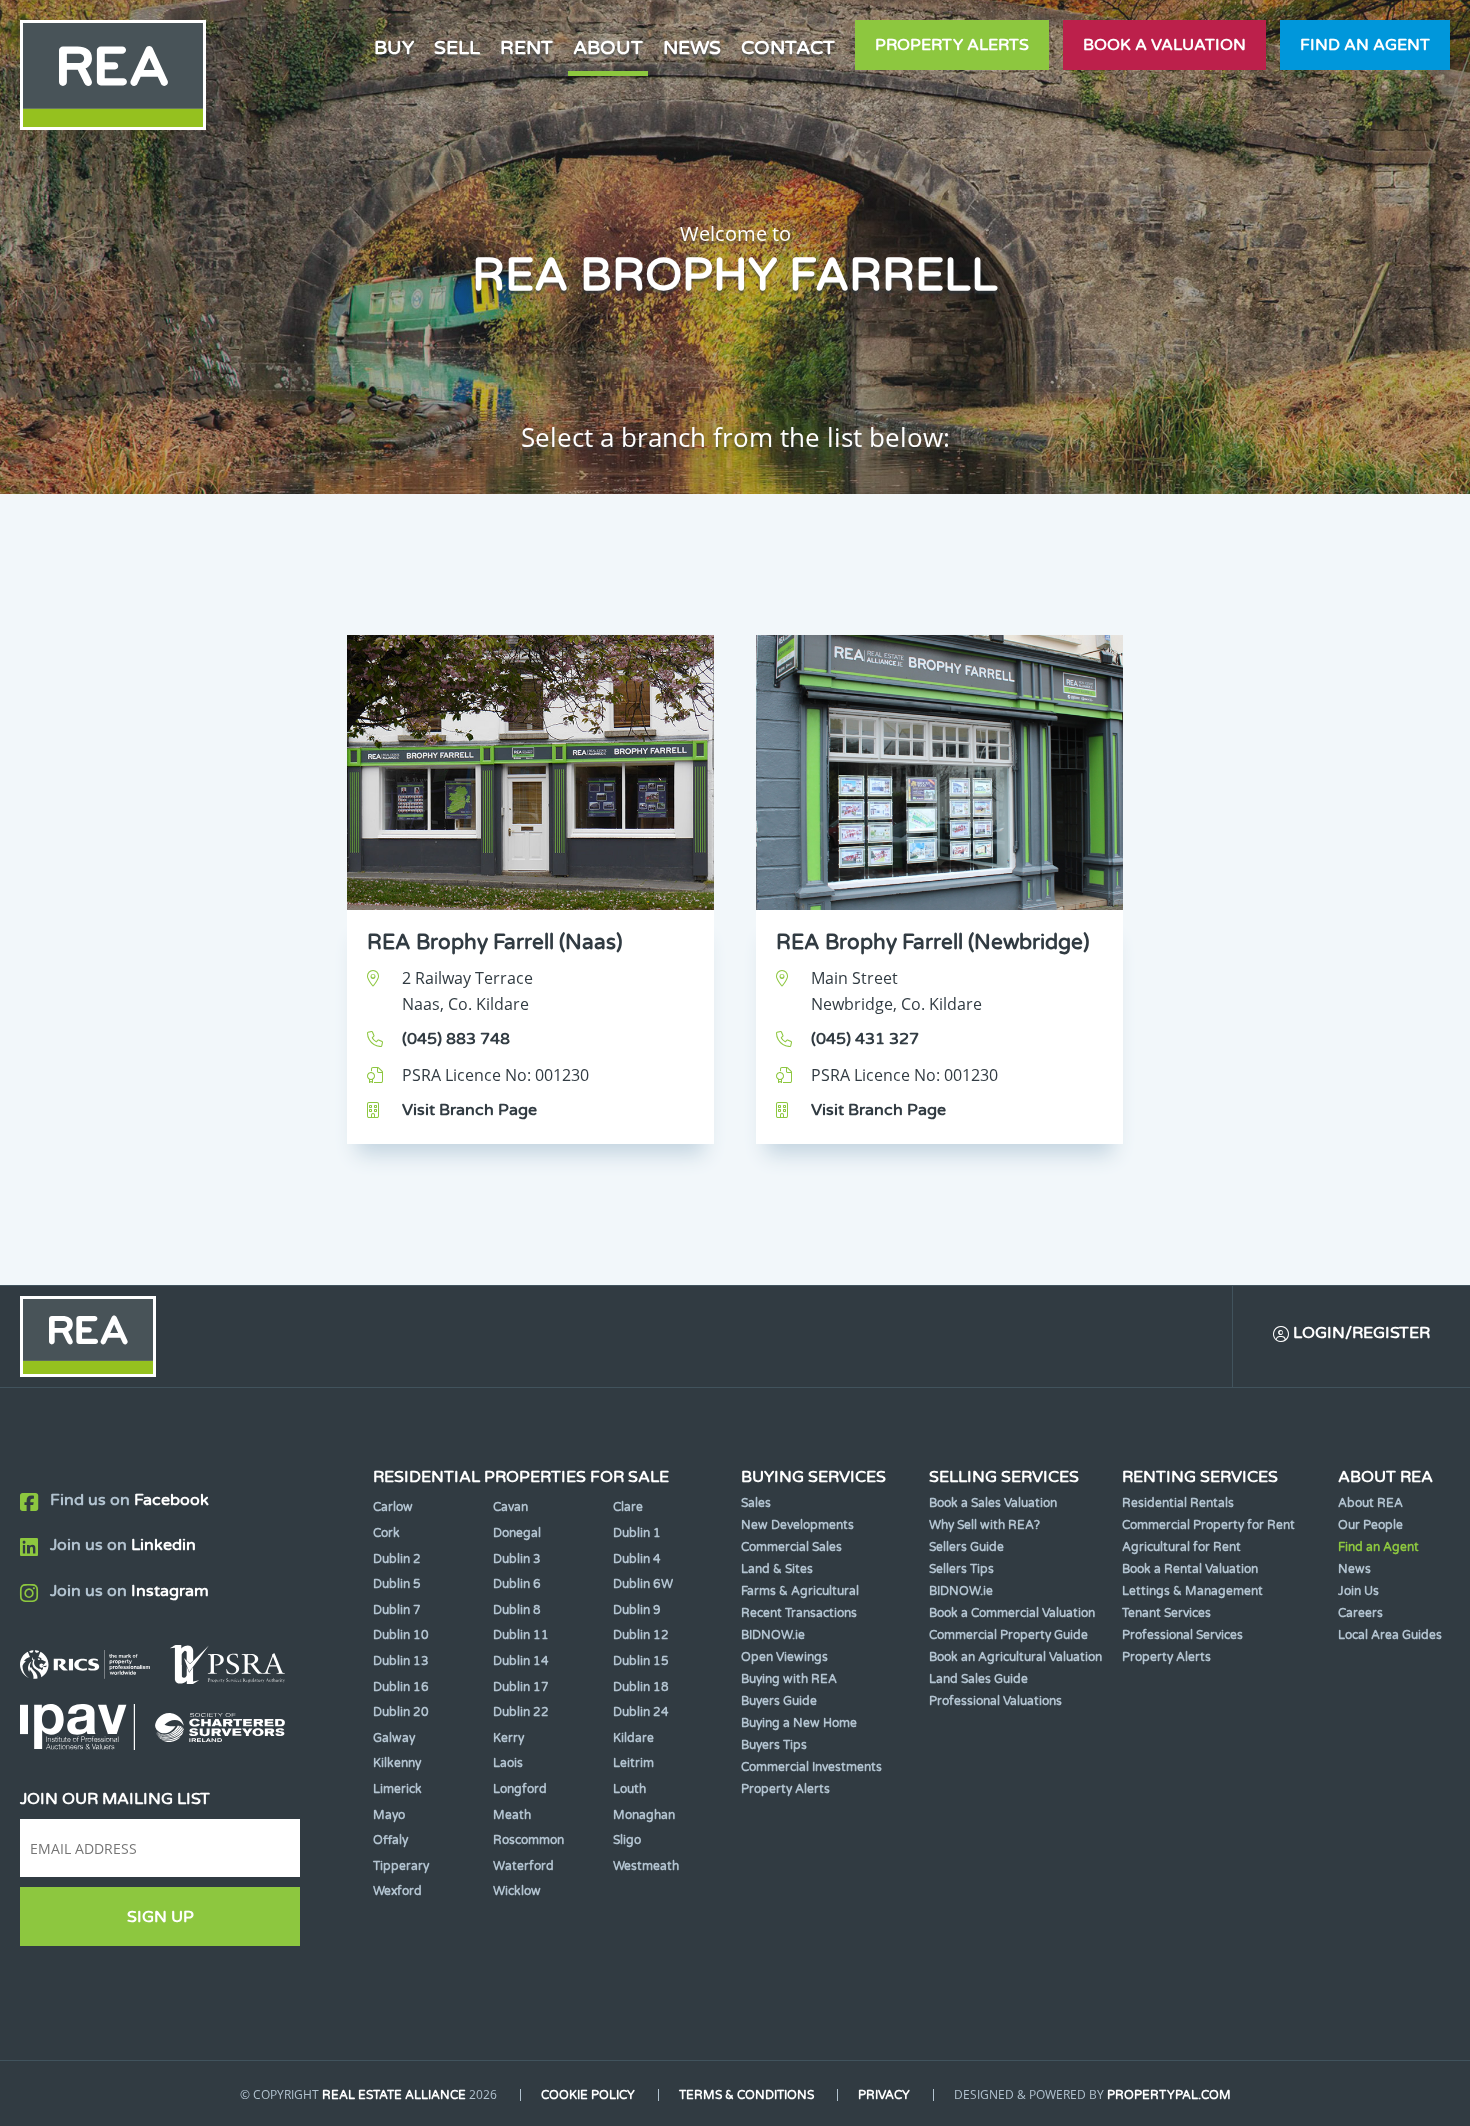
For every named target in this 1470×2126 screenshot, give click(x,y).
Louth (629, 1789)
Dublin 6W (643, 1584)
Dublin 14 (521, 1661)
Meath (512, 1815)
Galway (394, 1738)
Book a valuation (1164, 45)
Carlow (393, 1507)
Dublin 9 (637, 1610)
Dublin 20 (401, 1712)
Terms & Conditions (746, 2095)
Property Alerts (952, 45)
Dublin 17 (521, 1687)
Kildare (633, 1738)
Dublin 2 (397, 1559)
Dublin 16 (401, 1687)
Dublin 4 (637, 1559)
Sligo (627, 1840)
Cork (386, 1533)
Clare (628, 1507)
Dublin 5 (397, 1584)
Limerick (397, 1789)
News (692, 47)
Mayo (389, 1815)
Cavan (510, 1507)
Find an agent (1365, 45)
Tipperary (401, 1866)
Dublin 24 (641, 1712)
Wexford (397, 1891)
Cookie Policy (588, 2095)
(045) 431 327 (865, 1039)
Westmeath (646, 1866)
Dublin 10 (401, 1635)
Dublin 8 (517, 1610)
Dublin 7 (397, 1610)
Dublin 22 (521, 1712)
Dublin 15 (641, 1661)
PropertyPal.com (1169, 2095)
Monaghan (644, 1815)
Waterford (523, 1866)
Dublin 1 (637, 1533)
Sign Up (160, 1917)
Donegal (517, 1533)
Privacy (884, 2095)
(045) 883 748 (456, 1039)
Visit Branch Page (469, 1110)
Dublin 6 (517, 1584)
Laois (508, 1763)
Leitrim (633, 1763)
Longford (520, 1789)
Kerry (508, 1738)
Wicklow (517, 1891)
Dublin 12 (641, 1635)
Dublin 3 (517, 1559)
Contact (788, 47)
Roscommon (528, 1840)
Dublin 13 (401, 1661)
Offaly (390, 1840)
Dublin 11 (521, 1635)
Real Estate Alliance (394, 2095)
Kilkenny (397, 1763)
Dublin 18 (641, 1687)
